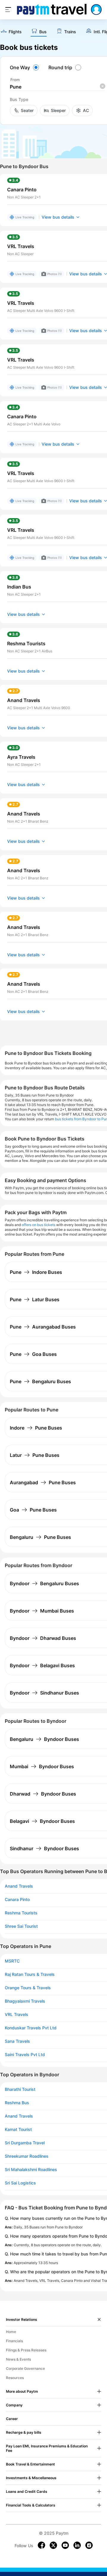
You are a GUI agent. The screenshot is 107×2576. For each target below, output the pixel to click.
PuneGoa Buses (33, 1354)
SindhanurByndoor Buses (44, 1848)
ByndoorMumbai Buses (42, 1611)
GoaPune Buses (33, 1510)
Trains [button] (70, 32)
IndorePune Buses (36, 1428)
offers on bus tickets (38, 1225)
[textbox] (57, 87)
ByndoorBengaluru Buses (44, 1583)
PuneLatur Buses (35, 1299)
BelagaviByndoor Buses (42, 1821)
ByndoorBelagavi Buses (42, 1665)
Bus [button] (43, 32)
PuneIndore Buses (36, 1272)
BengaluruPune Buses (40, 1537)
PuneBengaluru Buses (40, 1381)
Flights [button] (15, 32)
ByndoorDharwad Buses (43, 1638)
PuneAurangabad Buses (43, 1327)
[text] (11, 32)
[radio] (25, 67)
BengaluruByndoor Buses (44, 1739)
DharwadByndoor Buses (43, 1794)
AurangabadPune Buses (43, 1482)
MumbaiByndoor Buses (42, 1766)
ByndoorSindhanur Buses (44, 1693)
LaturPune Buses (35, 1455)
